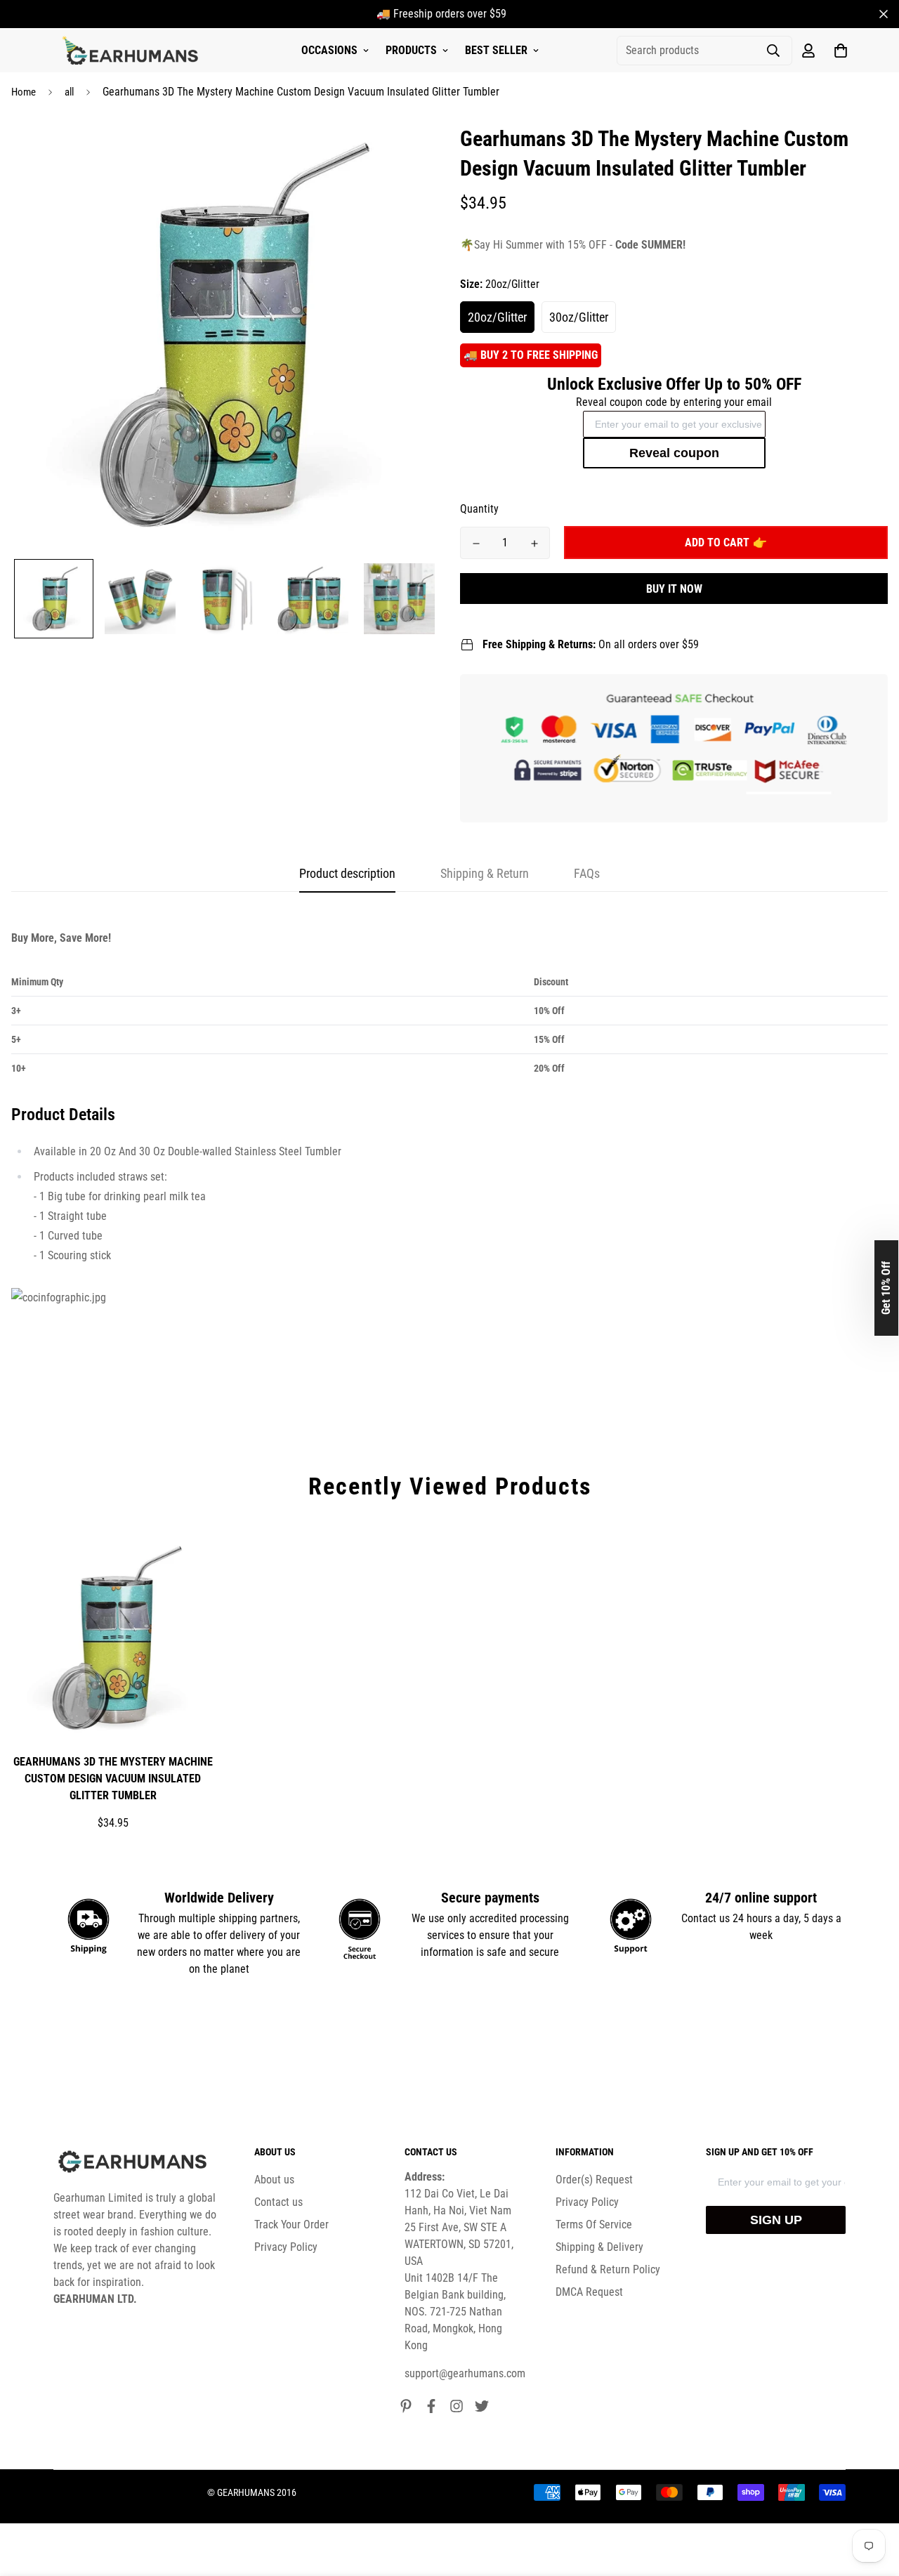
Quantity (479, 509)
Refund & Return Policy (608, 2269)
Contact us (278, 2202)
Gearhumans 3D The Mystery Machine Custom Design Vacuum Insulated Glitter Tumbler (113, 1779)
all (69, 92)
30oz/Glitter (579, 317)
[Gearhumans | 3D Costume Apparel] (132, 51)
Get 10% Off (886, 1288)
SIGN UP (776, 2220)
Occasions (329, 50)
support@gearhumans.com (465, 2373)
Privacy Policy (286, 2247)
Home (24, 92)
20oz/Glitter (497, 317)
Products (411, 50)
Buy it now (674, 589)
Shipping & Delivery (599, 2247)
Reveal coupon (674, 453)
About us (274, 2180)
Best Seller (496, 50)
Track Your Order (291, 2225)
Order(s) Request (594, 2180)
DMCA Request (589, 2292)
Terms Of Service (594, 2225)
